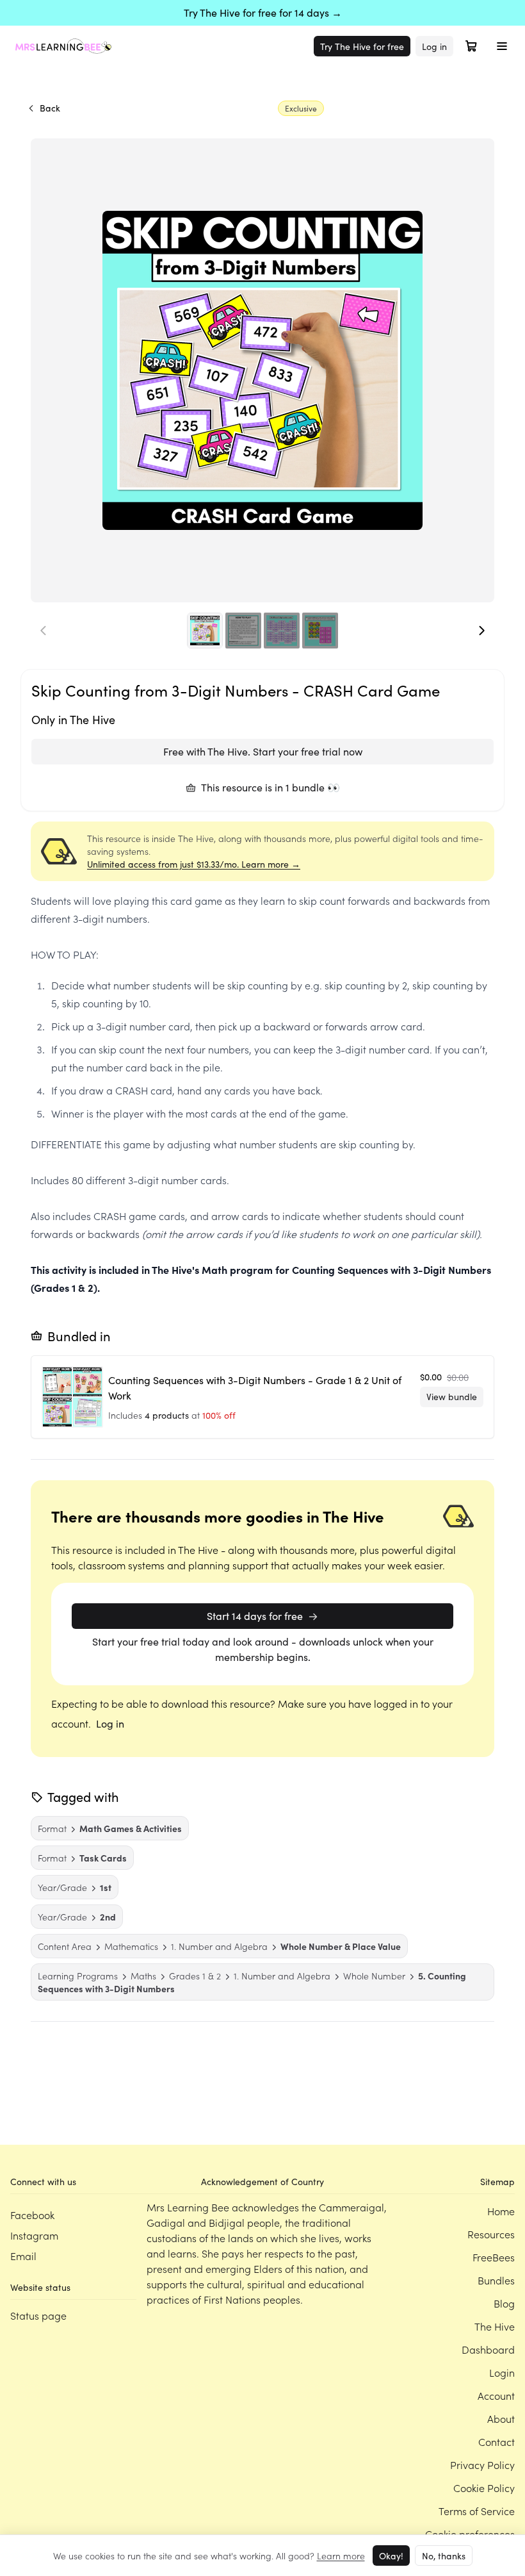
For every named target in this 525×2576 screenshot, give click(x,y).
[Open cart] (471, 46)
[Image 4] (320, 631)
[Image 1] (205, 631)
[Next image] (481, 631)
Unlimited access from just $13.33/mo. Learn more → (194, 864)
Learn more (341, 2555)
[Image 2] (243, 631)
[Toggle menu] (502, 46)
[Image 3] (282, 631)
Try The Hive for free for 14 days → (263, 12)
